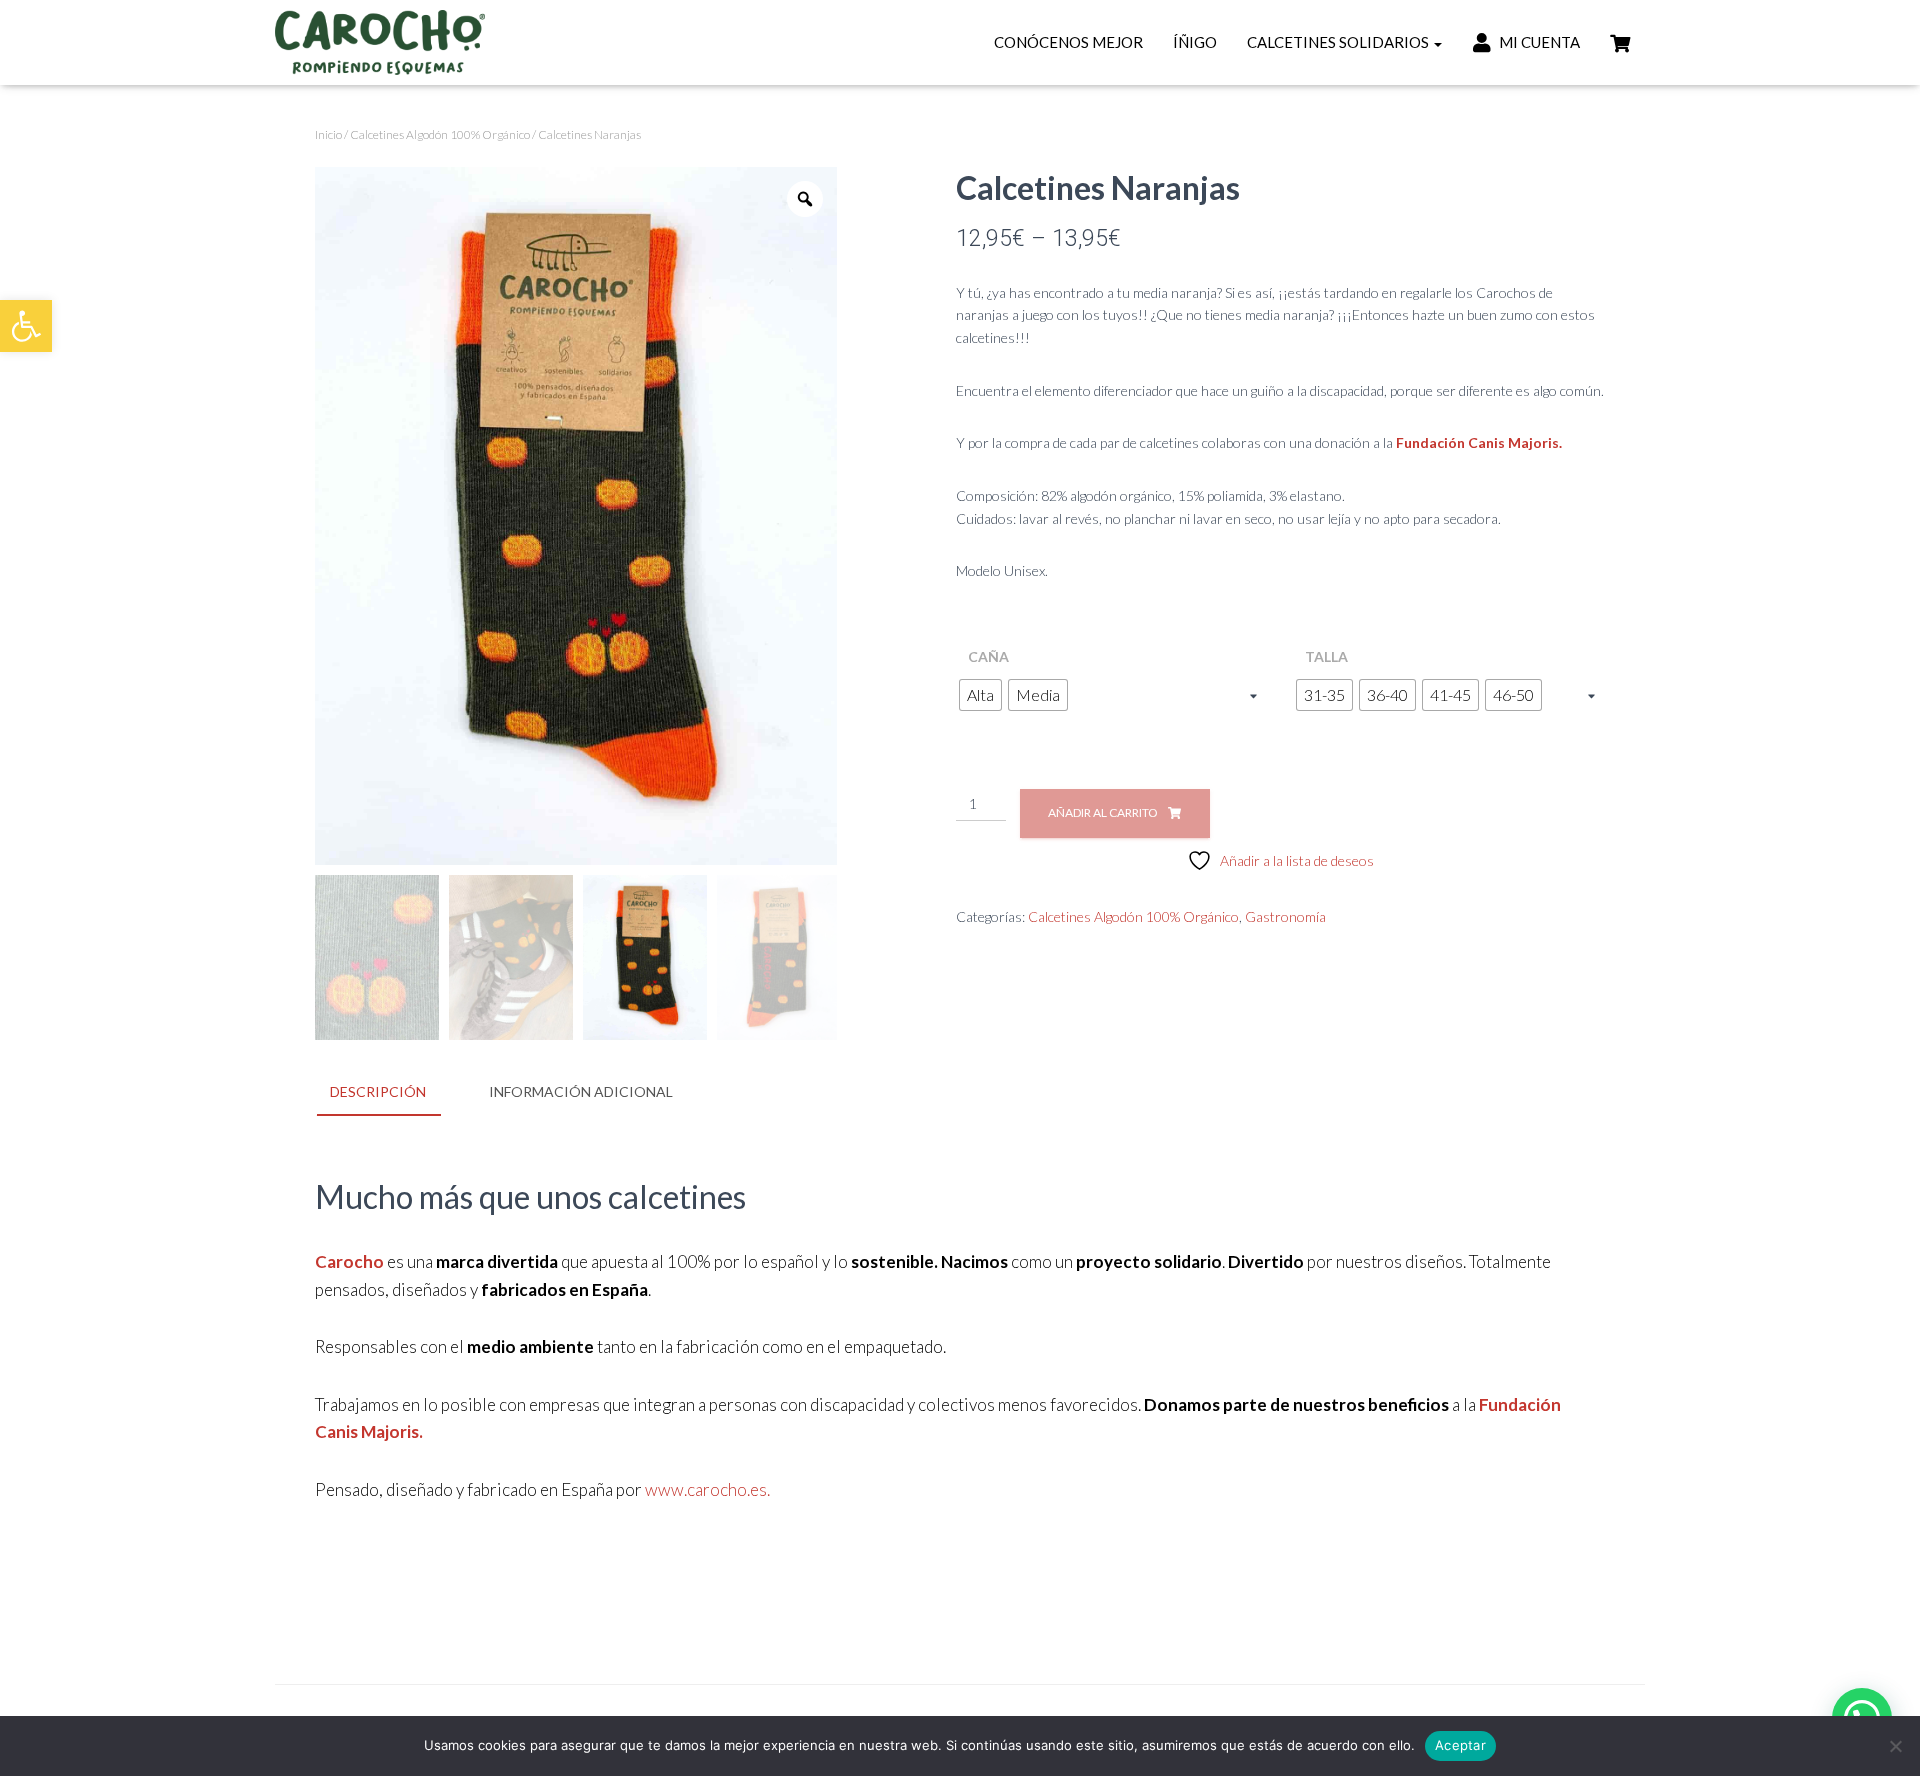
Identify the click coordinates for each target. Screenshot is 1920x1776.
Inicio (328, 134)
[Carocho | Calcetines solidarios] (380, 42)
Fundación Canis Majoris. (1479, 442)
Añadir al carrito (1103, 812)
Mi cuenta (1538, 42)
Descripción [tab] (378, 1091)
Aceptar (1460, 1745)
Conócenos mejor (1068, 42)
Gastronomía (1285, 916)
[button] (26, 326)
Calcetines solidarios (1339, 42)
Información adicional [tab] (581, 1091)
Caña (988, 656)
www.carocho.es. (707, 1489)
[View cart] (1620, 41)
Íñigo (1195, 42)
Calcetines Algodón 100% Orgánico (440, 134)
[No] (1895, 1746)
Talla (1326, 656)
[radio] (980, 695)
